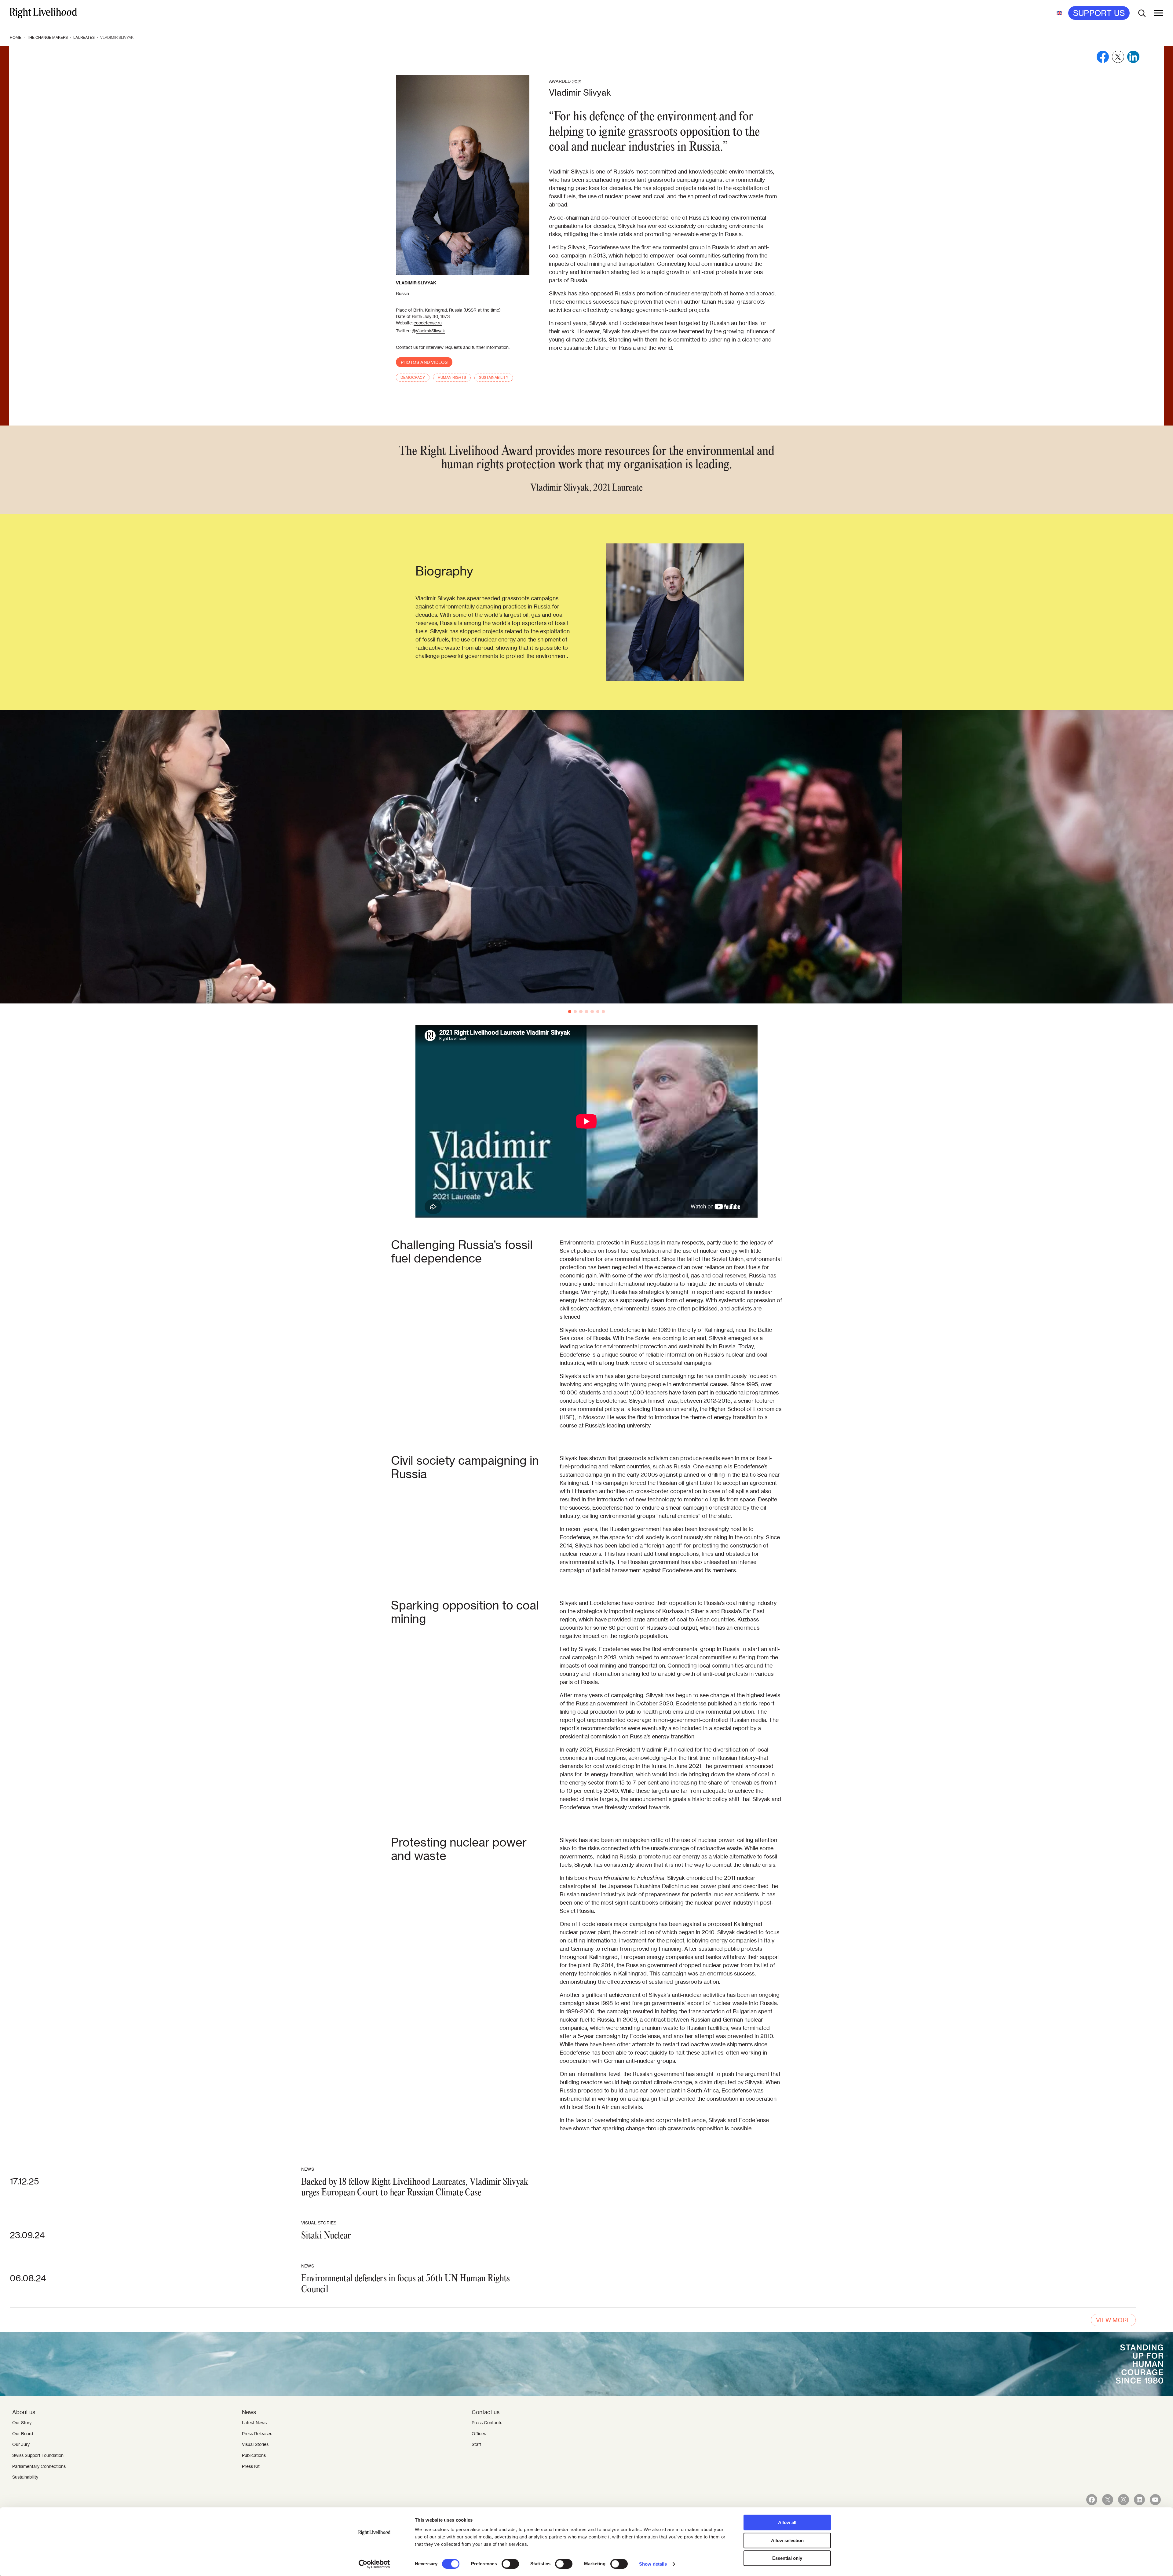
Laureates (84, 37)
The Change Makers (47, 37)
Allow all (787, 2522)
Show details (653, 2564)
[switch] (510, 2564)
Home (16, 37)
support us (1099, 13)
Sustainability (494, 377)
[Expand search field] (1142, 13)
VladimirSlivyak (430, 331)
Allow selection (787, 2540)
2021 (577, 82)
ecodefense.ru (428, 323)
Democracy (413, 377)
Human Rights (452, 377)
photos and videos (424, 362)
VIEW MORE (1113, 2320)
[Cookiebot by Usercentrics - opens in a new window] (374, 2564)
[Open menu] (1159, 13)
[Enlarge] (736, 551)
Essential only (787, 2558)
